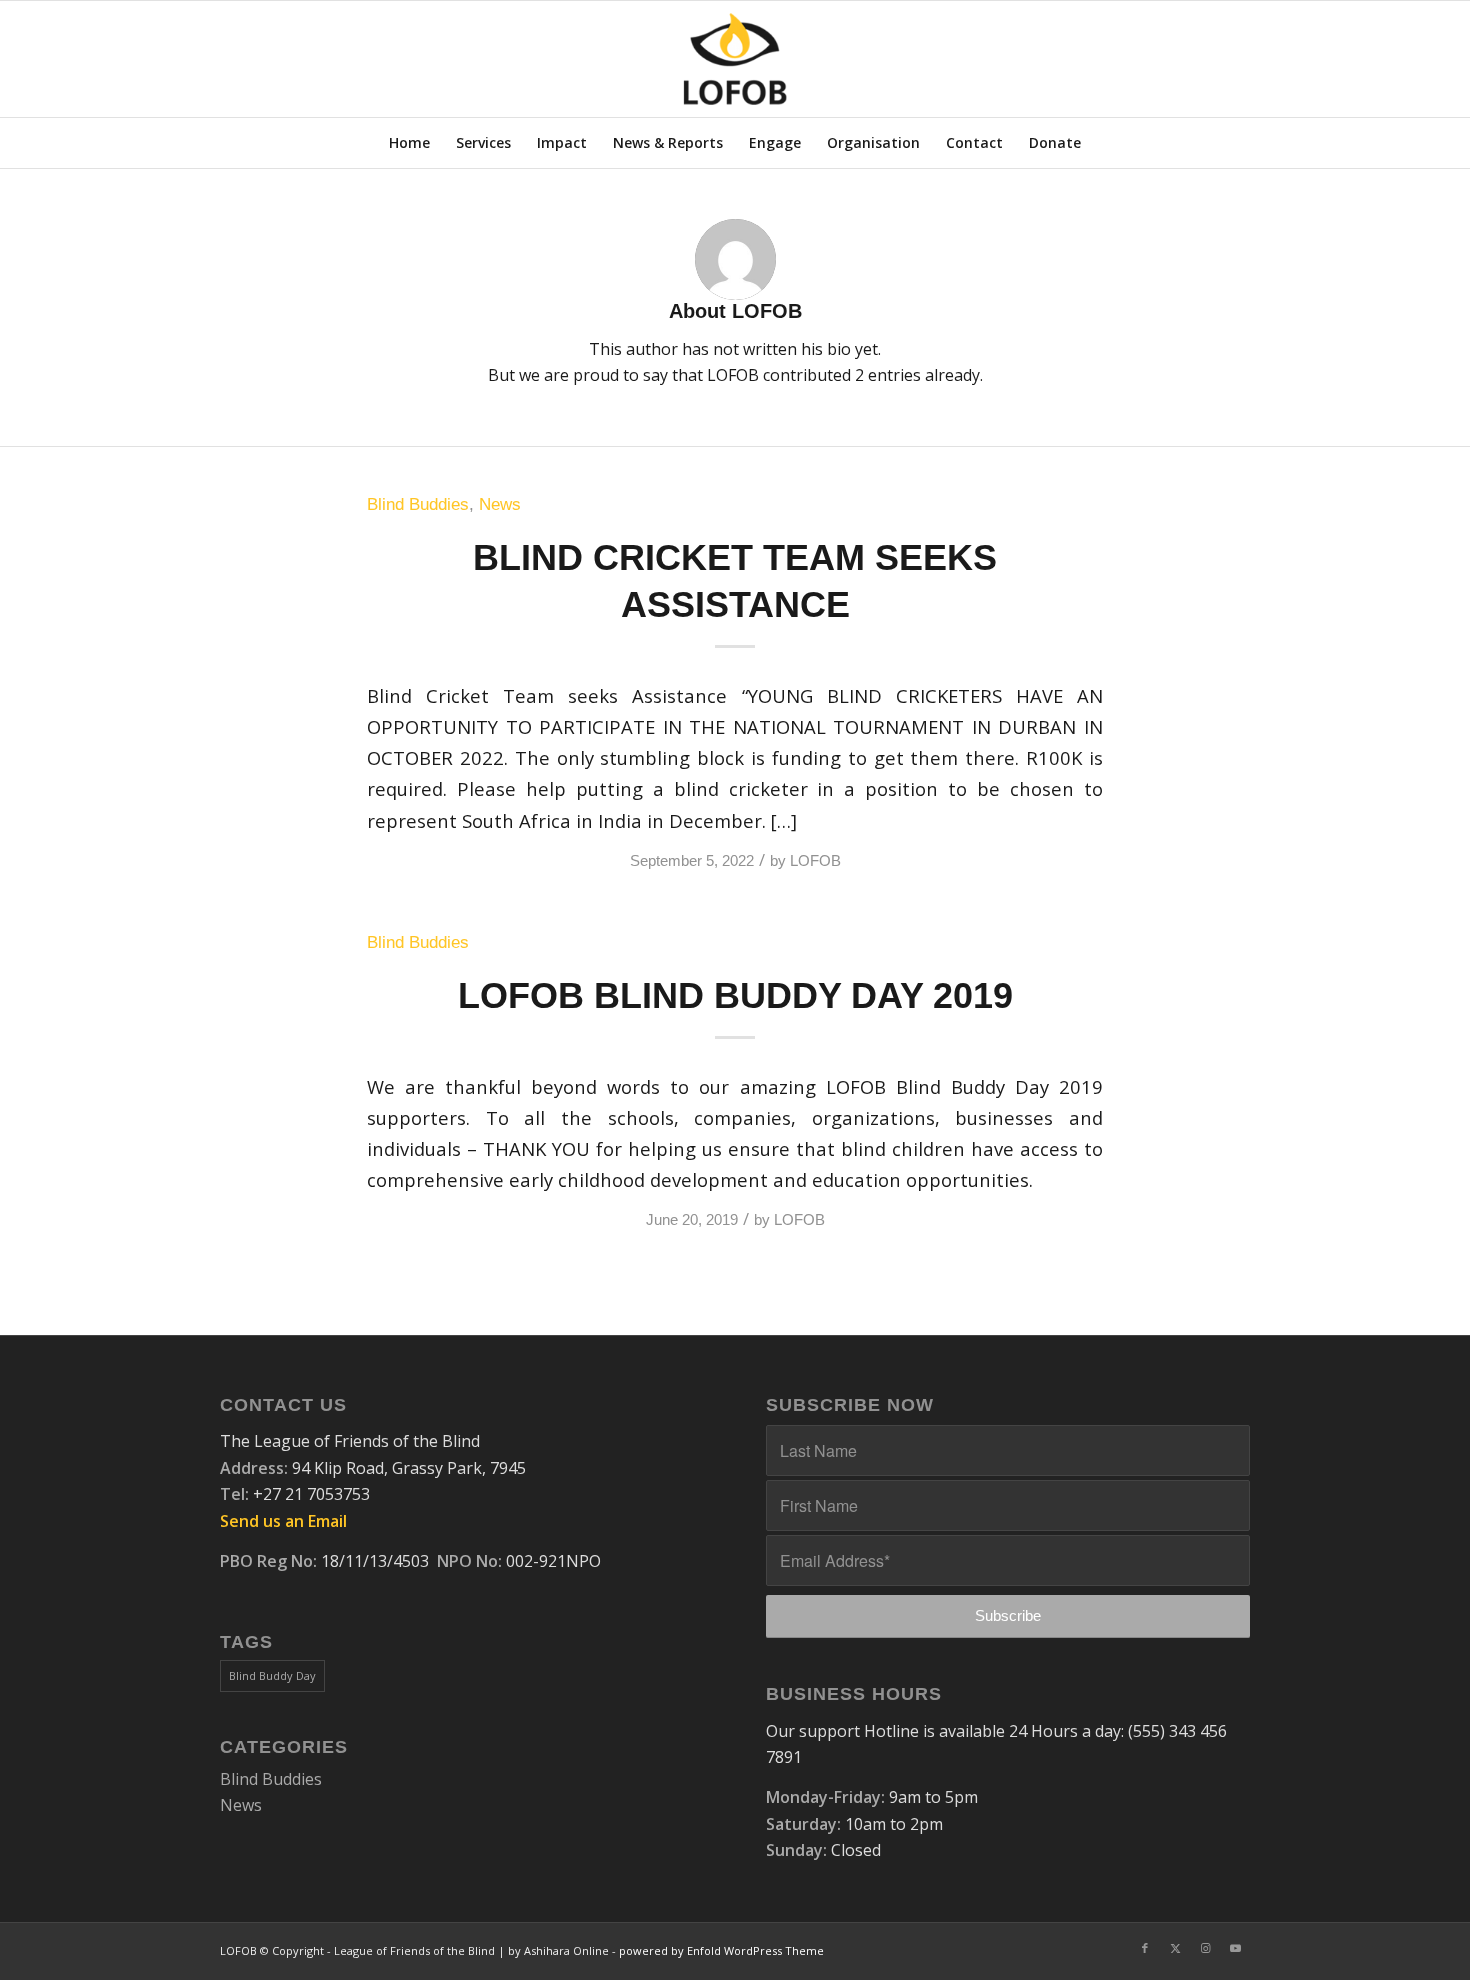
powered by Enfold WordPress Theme (721, 1950)
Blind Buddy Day (272, 1675)
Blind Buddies (418, 504)
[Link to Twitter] (1175, 1948)
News (500, 504)
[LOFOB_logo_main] (735, 59)
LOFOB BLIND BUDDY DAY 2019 (735, 995)
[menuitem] (409, 143)
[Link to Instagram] (1205, 1948)
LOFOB (815, 861)
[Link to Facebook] (1145, 1948)
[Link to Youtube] (1235, 1948)
